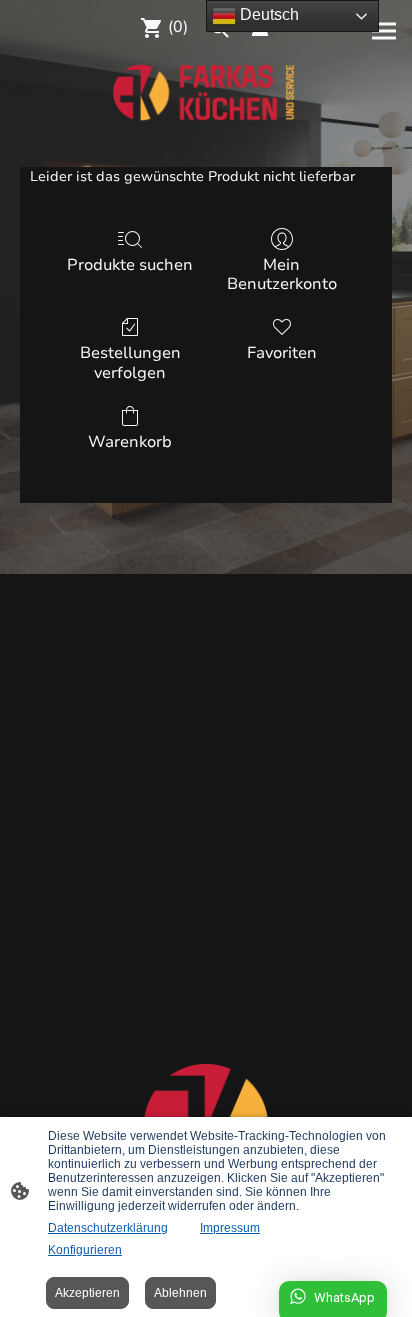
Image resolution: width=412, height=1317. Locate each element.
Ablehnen (180, 1293)
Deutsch (267, 14)
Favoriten (282, 352)
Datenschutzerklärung (108, 1228)
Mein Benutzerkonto (282, 274)
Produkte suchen (130, 264)
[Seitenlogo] (206, 92)
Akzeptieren (87, 1293)
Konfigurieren (85, 1250)
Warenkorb (130, 441)
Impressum (230, 1228)
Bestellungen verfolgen (130, 362)
